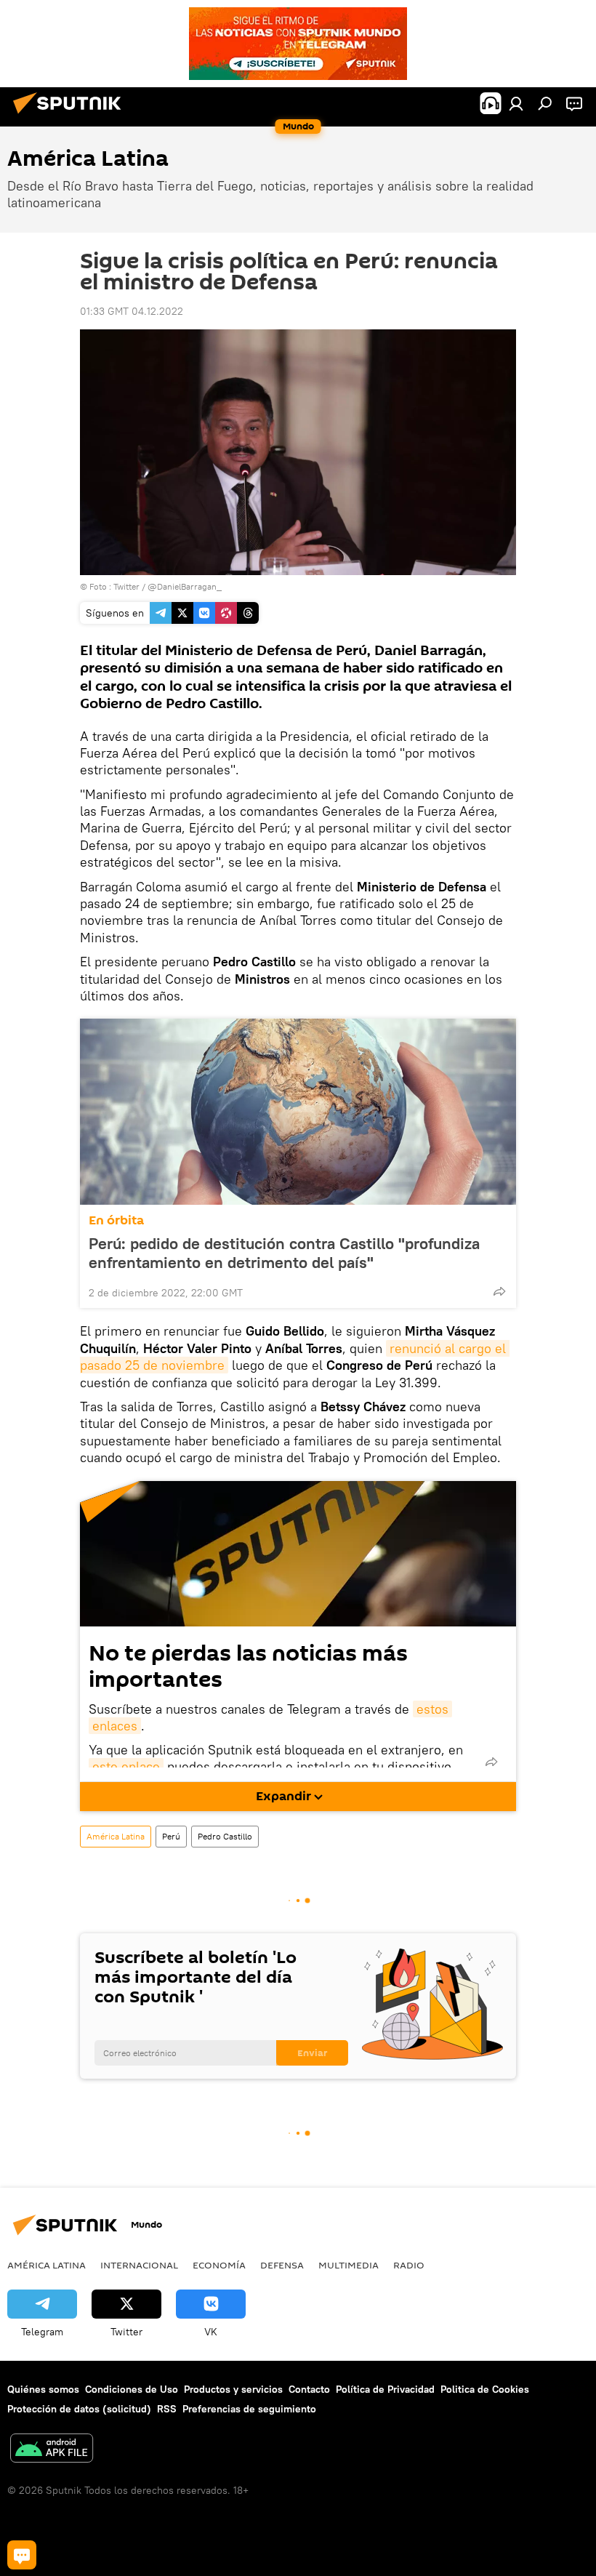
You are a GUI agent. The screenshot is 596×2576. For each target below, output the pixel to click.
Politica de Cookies (485, 2389)
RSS (167, 2409)
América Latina (116, 1836)
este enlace (126, 1766)
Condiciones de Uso (132, 2389)
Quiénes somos (43, 2389)
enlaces (115, 1726)
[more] (499, 1291)
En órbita (116, 1220)
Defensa (282, 2265)
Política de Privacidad (385, 2389)
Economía (219, 2265)
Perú (171, 1836)
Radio (409, 2265)
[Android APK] (52, 2450)
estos (432, 1709)
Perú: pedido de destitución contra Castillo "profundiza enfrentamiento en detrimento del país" (284, 1253)
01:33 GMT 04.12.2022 (132, 311)
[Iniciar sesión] (516, 103)
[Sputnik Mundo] (71, 116)
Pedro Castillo (225, 1836)
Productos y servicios (233, 2389)
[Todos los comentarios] (22, 2555)
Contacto (309, 2389)
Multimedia (349, 2265)
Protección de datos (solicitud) (79, 2409)
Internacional (139, 2265)
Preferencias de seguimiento (249, 2409)
